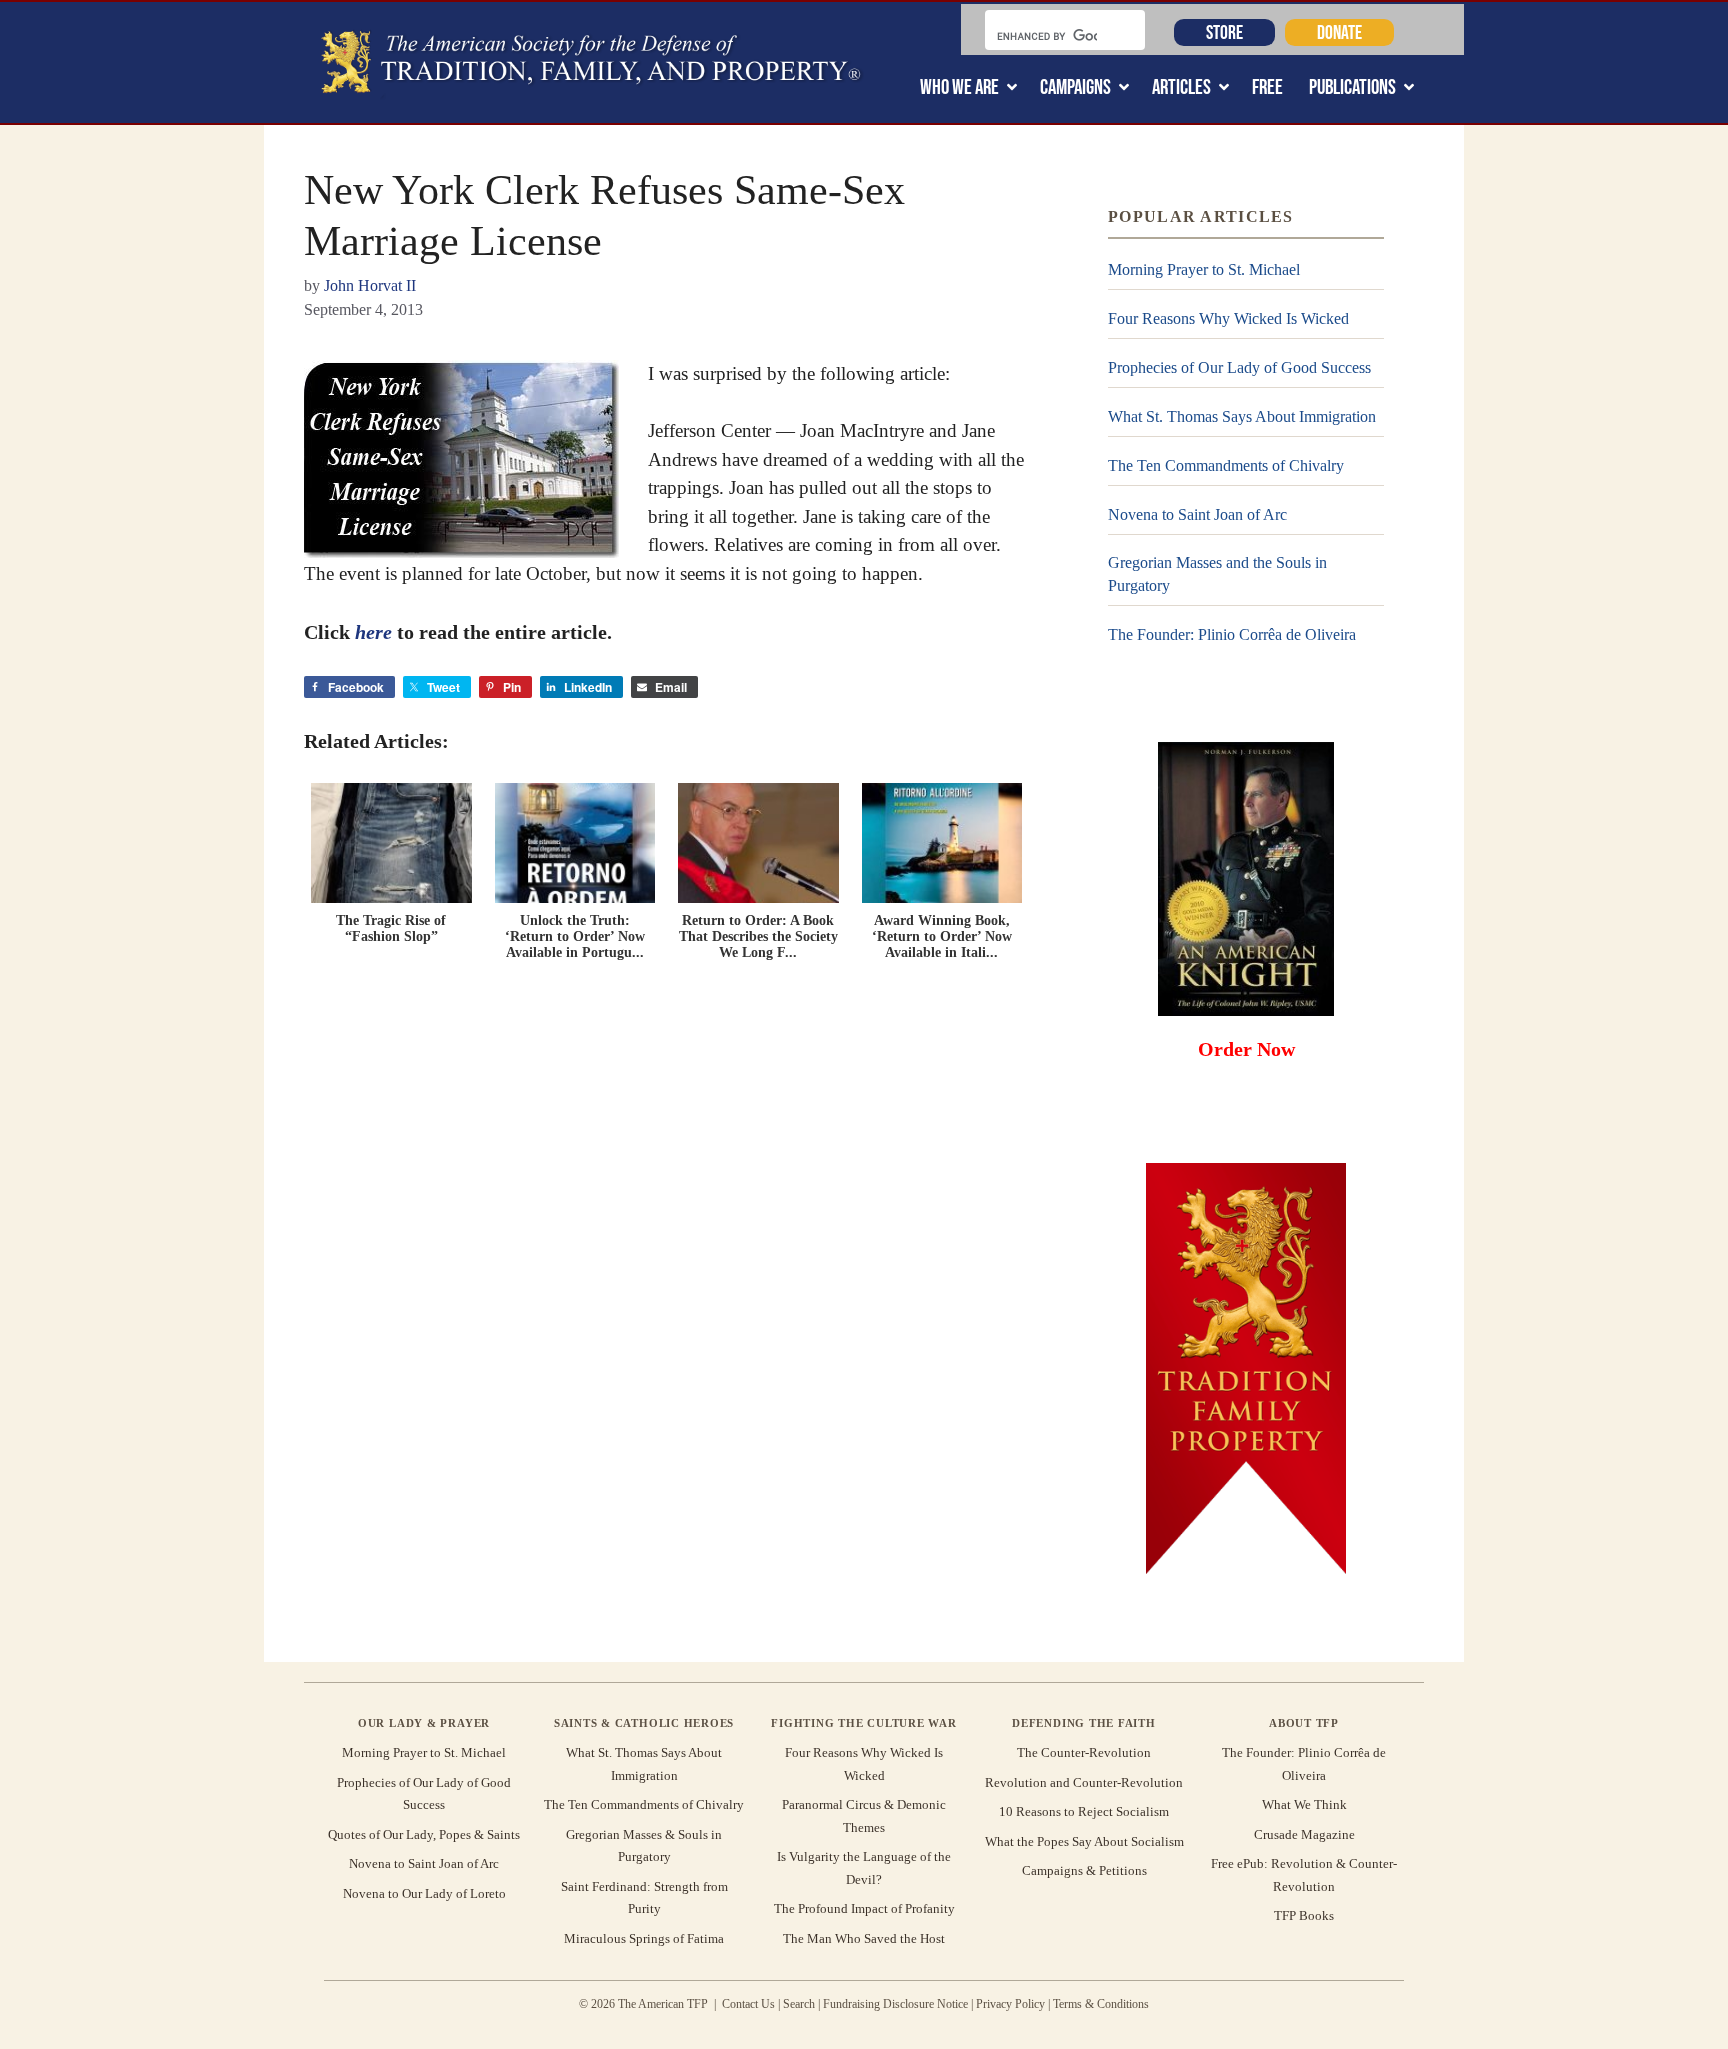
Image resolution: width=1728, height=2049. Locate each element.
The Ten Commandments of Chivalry (1226, 465)
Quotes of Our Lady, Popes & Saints (424, 1834)
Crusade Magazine (1304, 1834)
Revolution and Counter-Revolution (1084, 1782)
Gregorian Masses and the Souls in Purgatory (1217, 573)
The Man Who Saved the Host (864, 1938)
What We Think (1304, 1804)
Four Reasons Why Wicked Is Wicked (1228, 318)
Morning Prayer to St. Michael (1204, 269)
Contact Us (748, 2004)
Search (799, 2004)
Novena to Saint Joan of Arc (1197, 514)
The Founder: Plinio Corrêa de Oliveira (1232, 634)
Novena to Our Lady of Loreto (424, 1893)
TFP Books (1304, 1915)
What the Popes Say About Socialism (1084, 1841)
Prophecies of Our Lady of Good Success (1239, 367)
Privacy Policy (1010, 2004)
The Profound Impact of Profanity (864, 1908)
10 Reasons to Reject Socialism (1084, 1811)
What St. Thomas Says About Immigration (1242, 416)
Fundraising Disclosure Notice (895, 2004)
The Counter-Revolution (1084, 1752)
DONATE (1339, 32)
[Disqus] (666, 1253)
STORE (1224, 32)
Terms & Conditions (1101, 2004)
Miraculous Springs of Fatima (644, 1938)
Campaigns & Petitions (1084, 1870)
